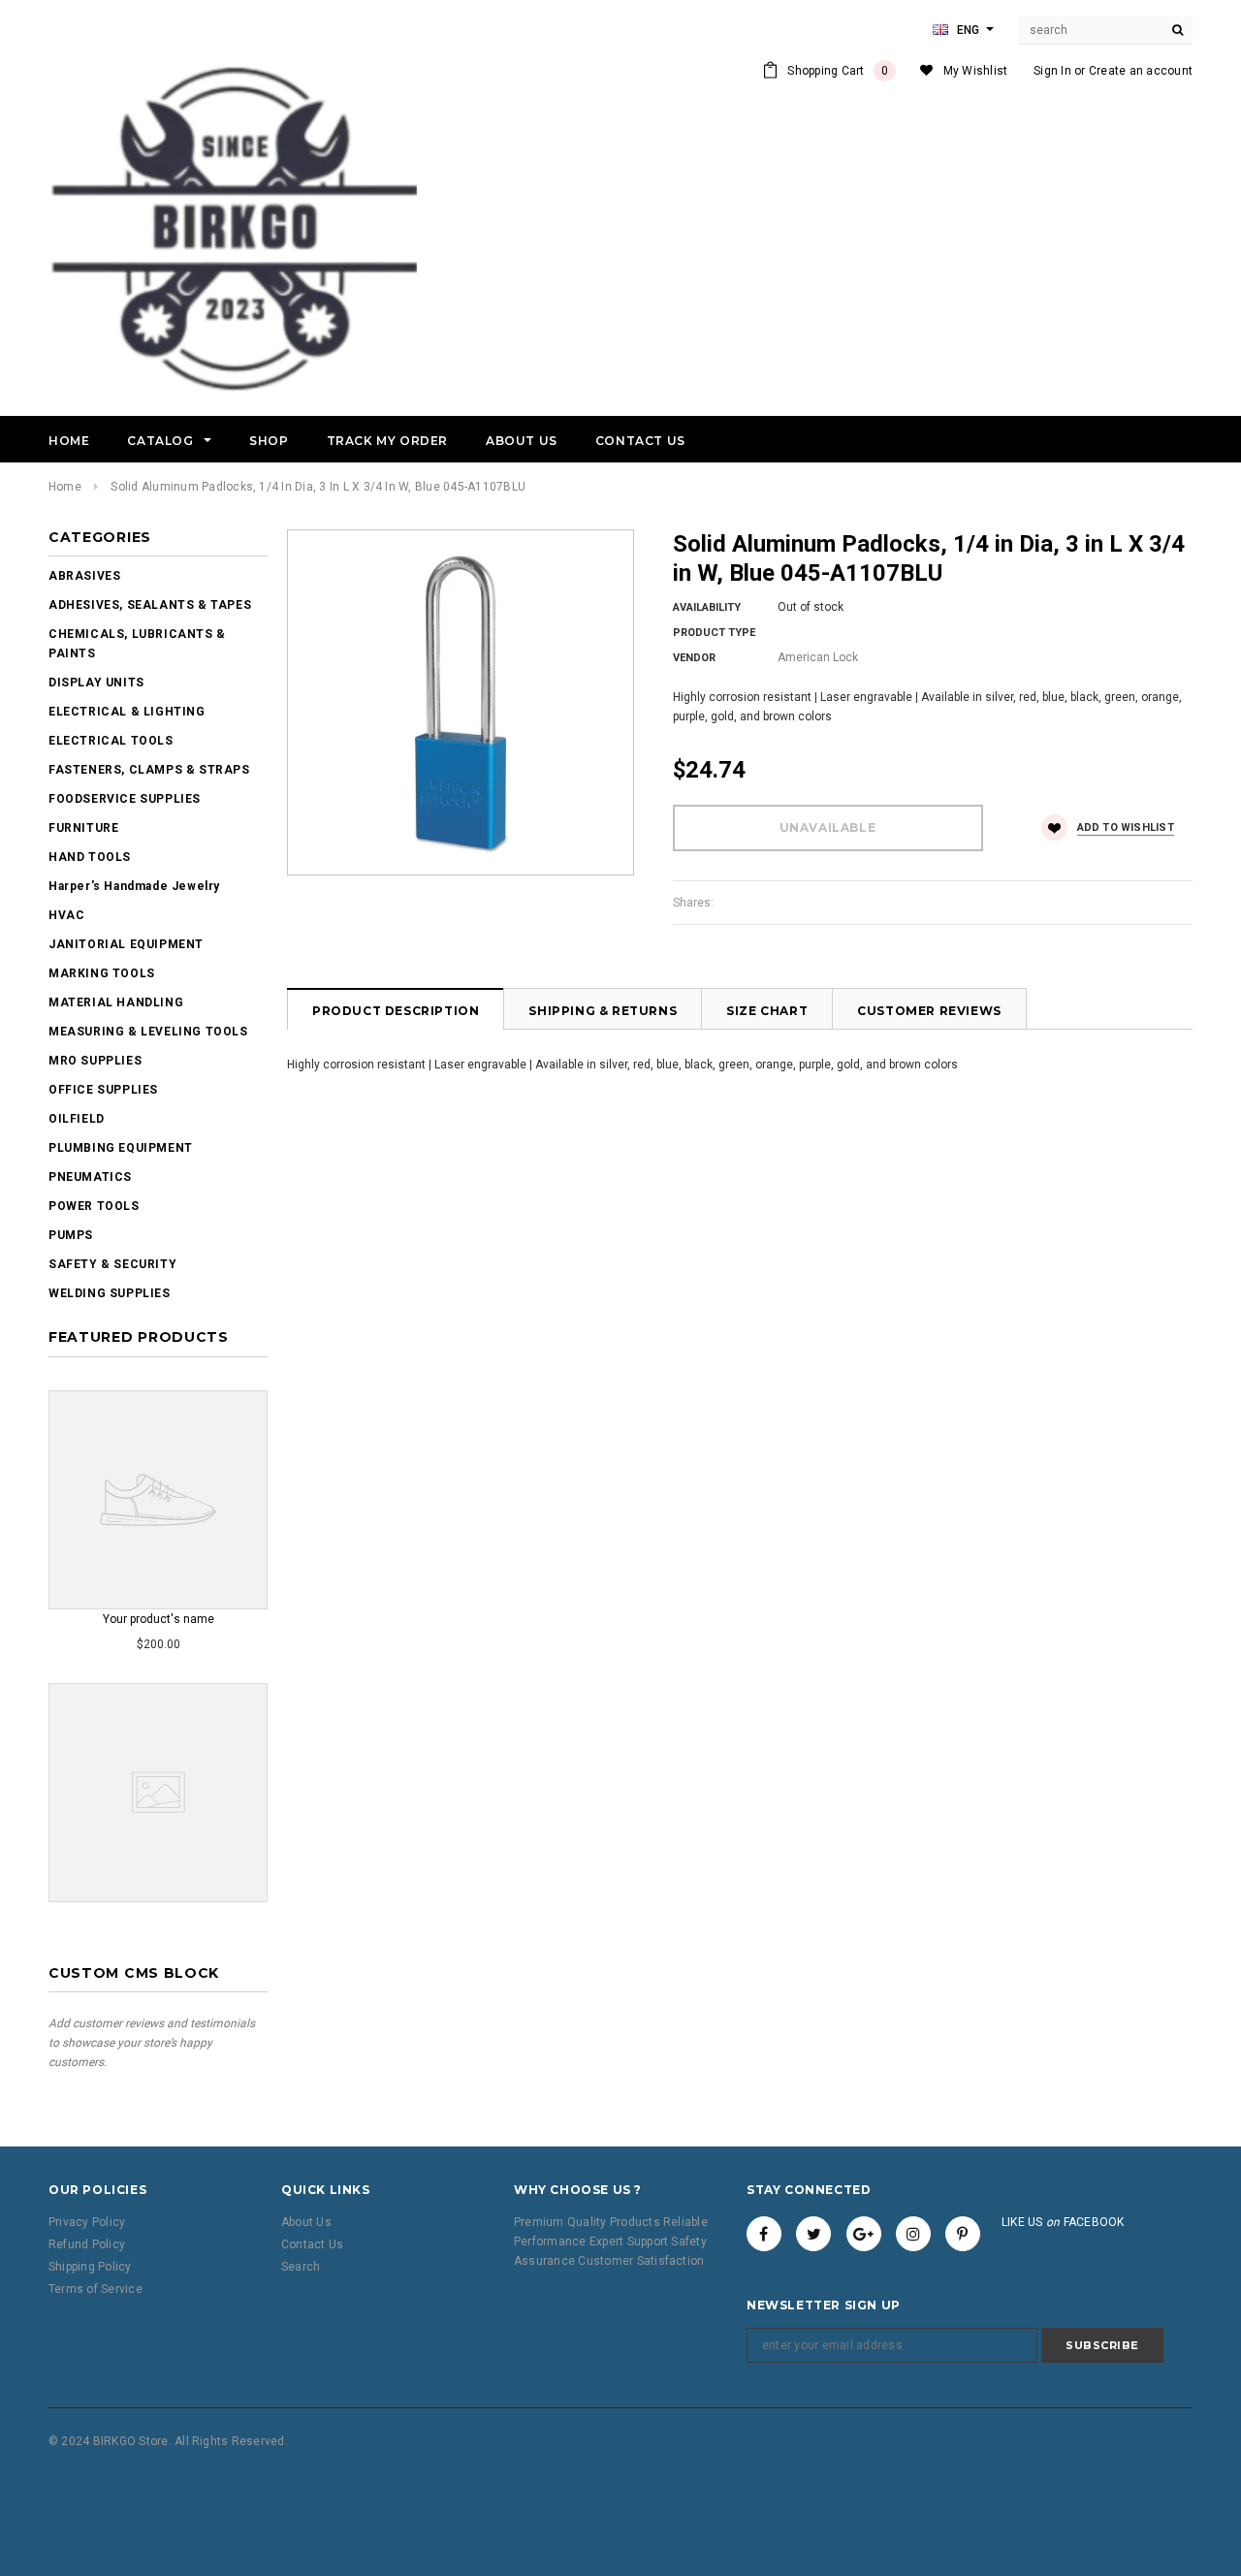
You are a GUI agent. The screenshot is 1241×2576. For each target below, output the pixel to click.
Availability (707, 607)
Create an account (1141, 71)
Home (65, 487)
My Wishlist (976, 71)
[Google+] (864, 2234)
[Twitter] (813, 2234)
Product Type (714, 633)
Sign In (1052, 71)
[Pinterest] (963, 2234)
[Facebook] (764, 2234)
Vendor (694, 658)
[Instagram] (913, 2234)
